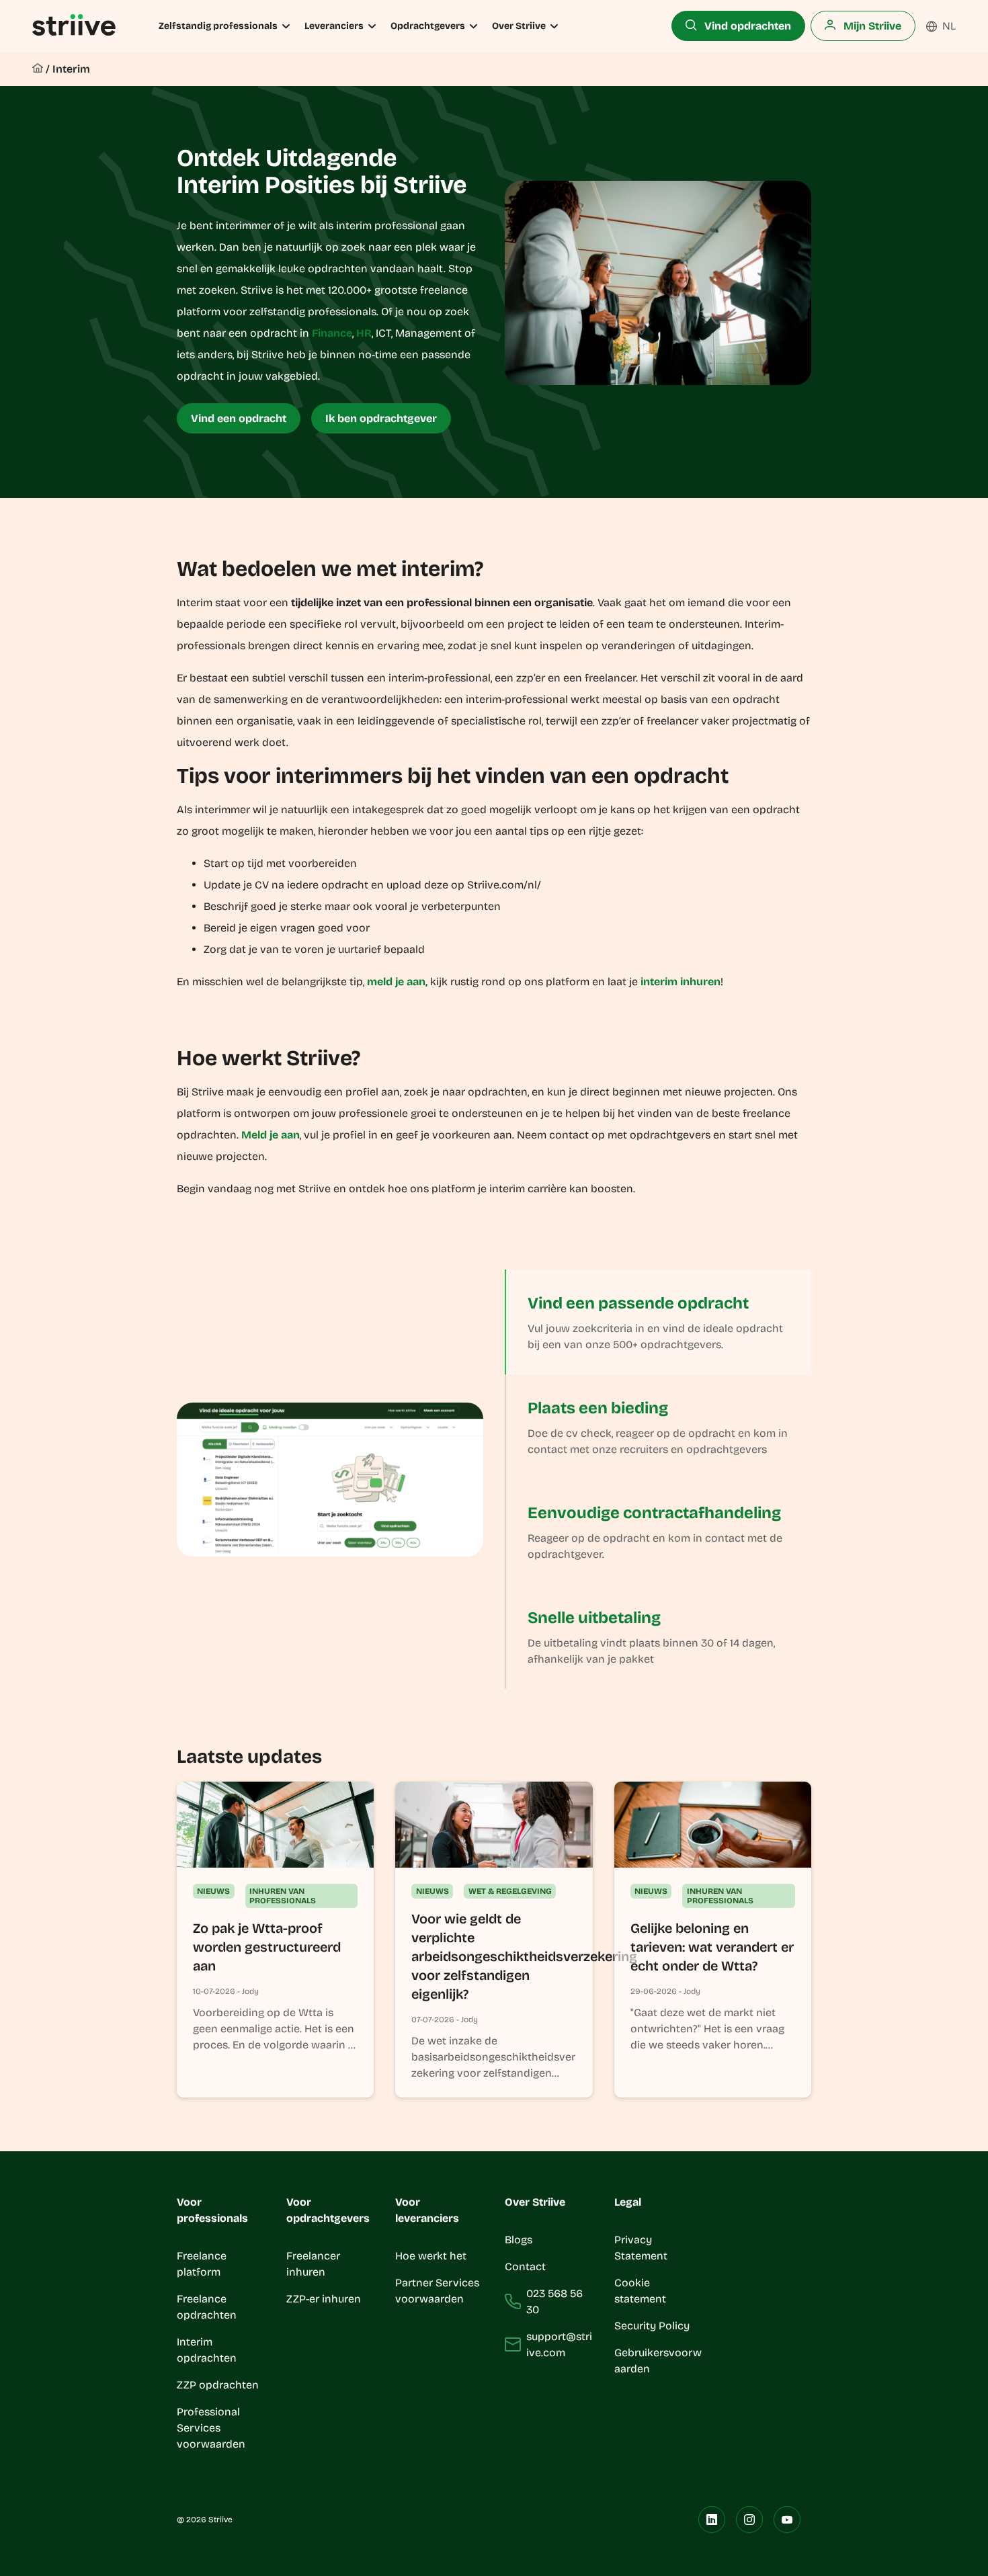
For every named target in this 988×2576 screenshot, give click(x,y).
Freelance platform (202, 2264)
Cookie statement (642, 2291)
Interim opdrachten (207, 2350)
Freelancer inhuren (313, 2264)
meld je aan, (397, 982)
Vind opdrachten (746, 26)
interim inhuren (681, 982)
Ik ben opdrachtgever (381, 418)
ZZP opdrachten (218, 2385)
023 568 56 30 (554, 2301)
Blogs (519, 2240)
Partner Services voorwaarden (437, 2291)
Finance (332, 333)
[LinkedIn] (712, 2520)
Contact (525, 2267)
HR (364, 333)
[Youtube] (787, 2520)
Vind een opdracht (239, 418)
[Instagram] (749, 2520)
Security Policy (652, 2326)
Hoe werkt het (431, 2256)
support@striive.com (559, 2344)
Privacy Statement (641, 2248)
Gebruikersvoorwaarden (658, 2361)
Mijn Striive (871, 26)
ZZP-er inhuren (324, 2299)
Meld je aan (271, 1135)
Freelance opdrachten (207, 2307)
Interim (71, 69)
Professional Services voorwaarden (211, 2428)
